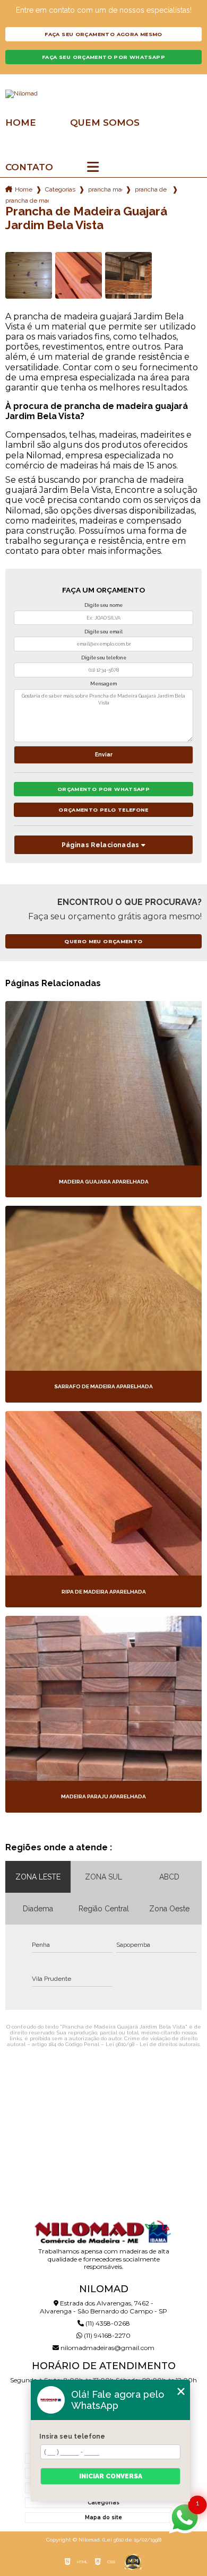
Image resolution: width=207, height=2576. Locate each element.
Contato (29, 167)
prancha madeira (105, 189)
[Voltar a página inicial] (104, 94)
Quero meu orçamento (103, 941)
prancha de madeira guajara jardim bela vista (27, 201)
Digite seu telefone (104, 658)
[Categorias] (93, 168)
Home (21, 123)
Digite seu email (103, 632)
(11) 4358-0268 (107, 2323)
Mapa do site (103, 2517)
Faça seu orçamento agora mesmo (103, 34)
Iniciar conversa (111, 2476)
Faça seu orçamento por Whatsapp (103, 57)
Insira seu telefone (72, 2436)
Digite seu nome (103, 605)
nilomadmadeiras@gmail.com (107, 2348)
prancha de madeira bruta (152, 189)
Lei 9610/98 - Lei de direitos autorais (153, 2044)
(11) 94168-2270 (106, 2335)
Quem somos (105, 123)
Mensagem (103, 684)
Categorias (60, 189)
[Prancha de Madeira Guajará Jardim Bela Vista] (29, 275)
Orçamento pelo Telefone (103, 810)
